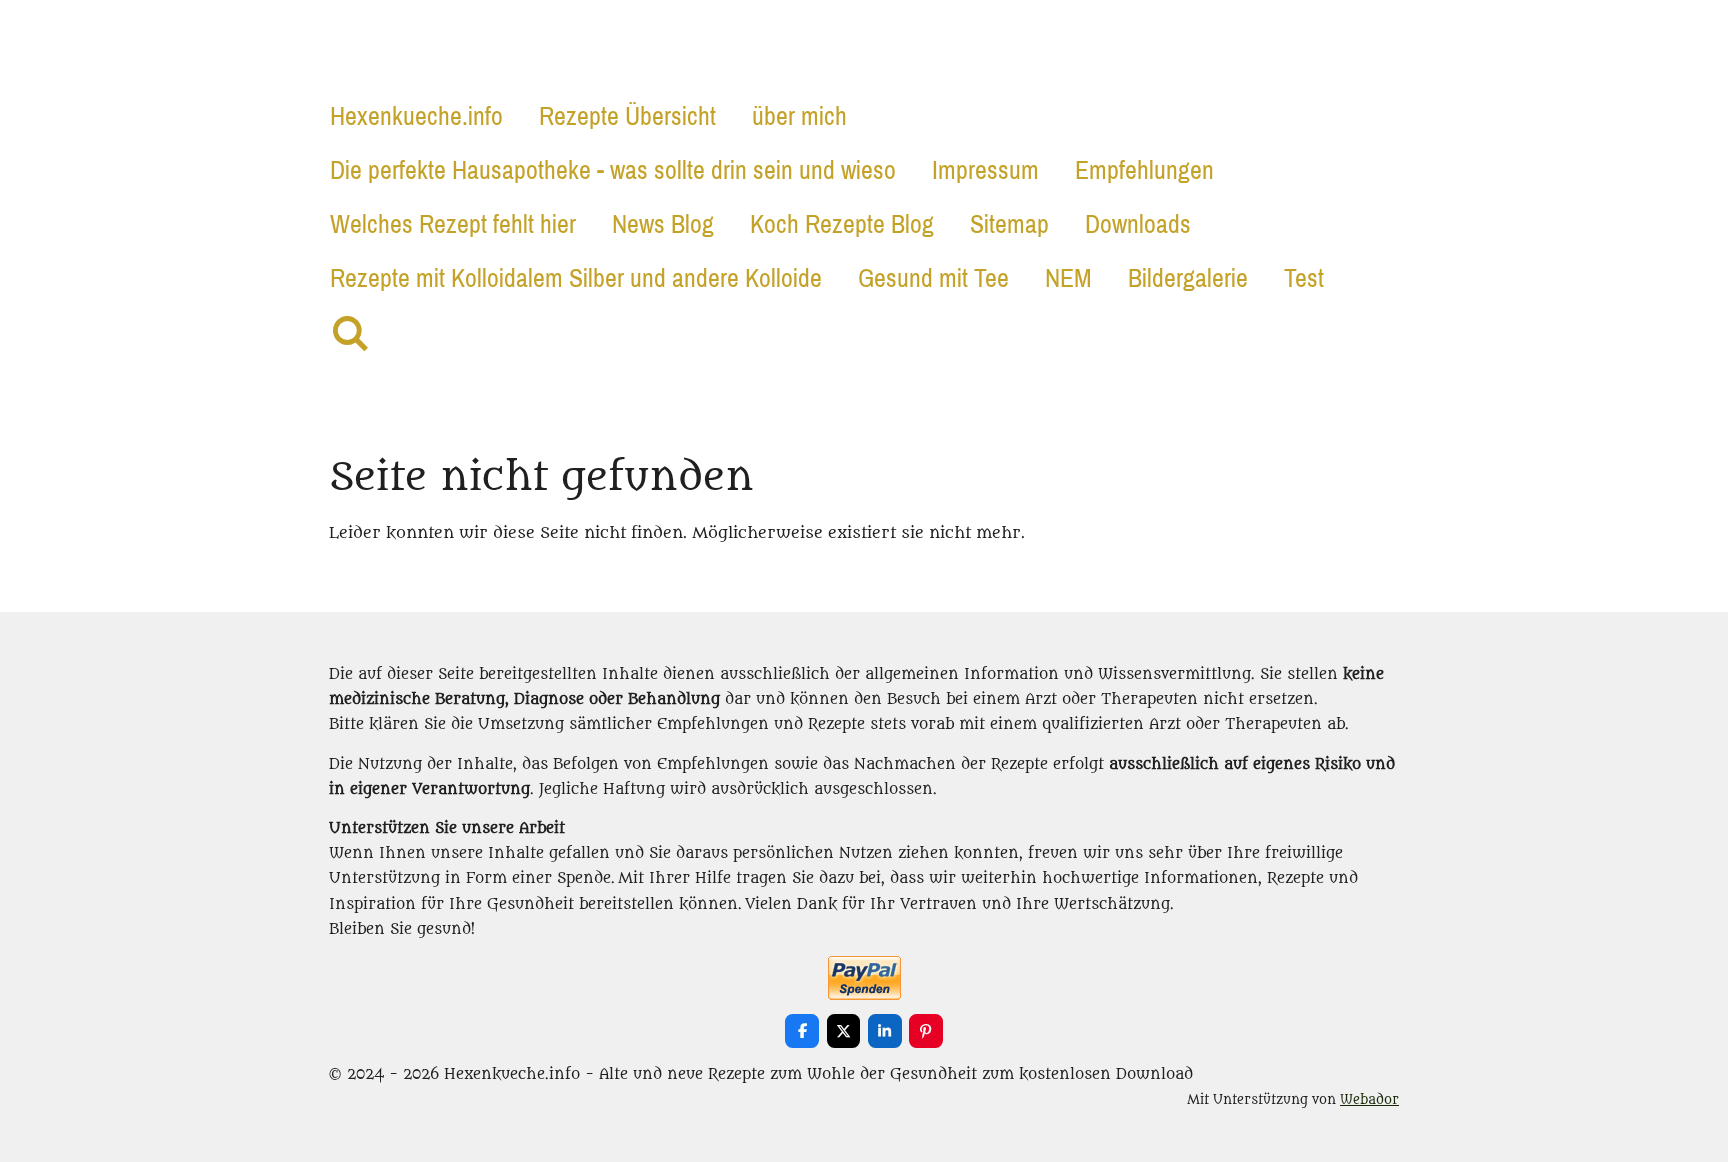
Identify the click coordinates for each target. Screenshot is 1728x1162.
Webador (1369, 1100)
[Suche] (349, 334)
